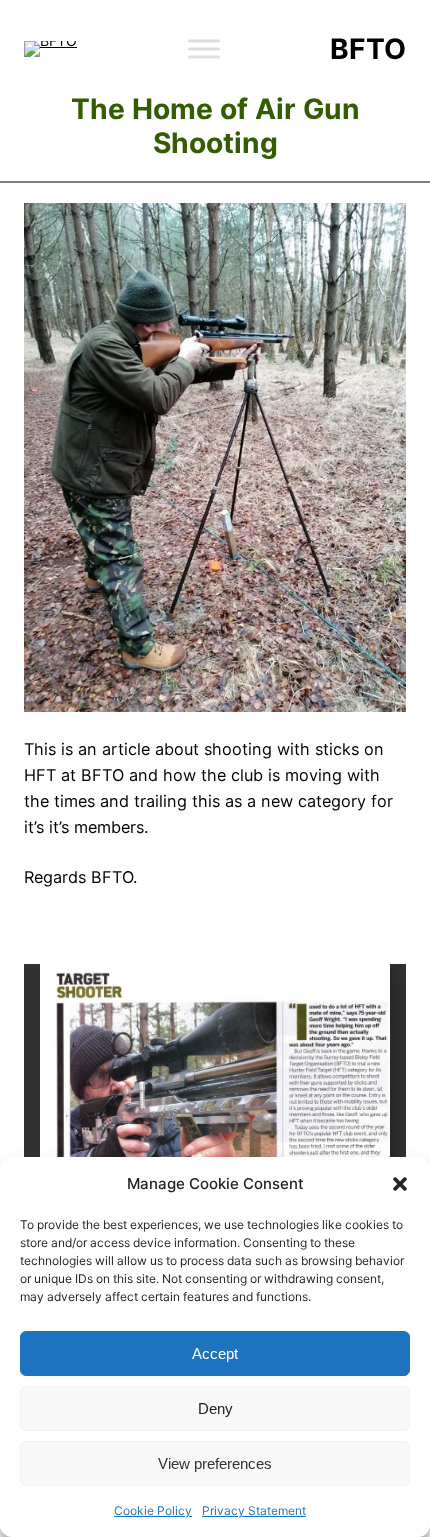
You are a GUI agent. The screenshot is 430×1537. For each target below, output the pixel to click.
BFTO (368, 49)
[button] (400, 1184)
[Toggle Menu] (204, 48)
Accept (215, 1353)
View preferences (215, 1463)
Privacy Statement (254, 1510)
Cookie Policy (153, 1510)
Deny (215, 1408)
